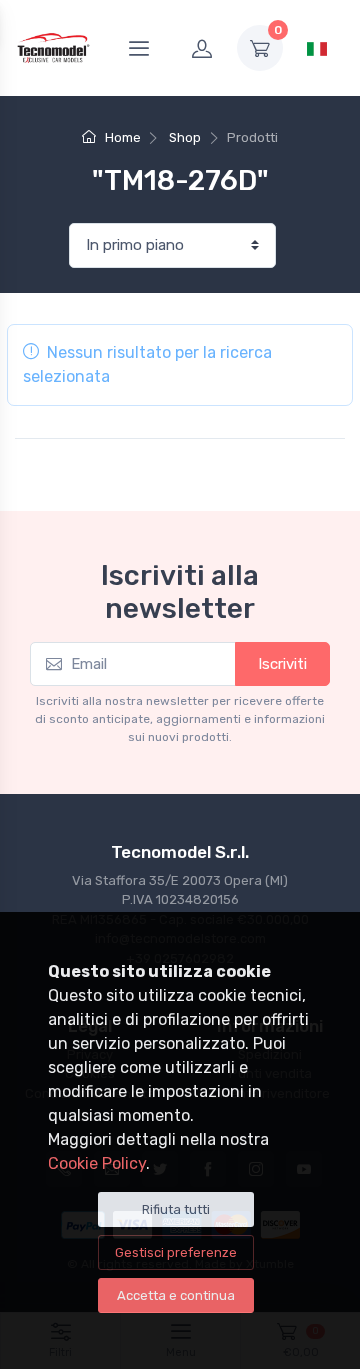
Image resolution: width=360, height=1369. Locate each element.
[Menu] (139, 48)
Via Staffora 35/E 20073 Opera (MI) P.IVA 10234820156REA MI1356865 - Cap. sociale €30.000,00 (180, 900)
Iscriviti (282, 664)
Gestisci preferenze (176, 1252)
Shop (185, 137)
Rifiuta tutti (176, 1209)
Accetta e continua (176, 1295)
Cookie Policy (97, 1163)
